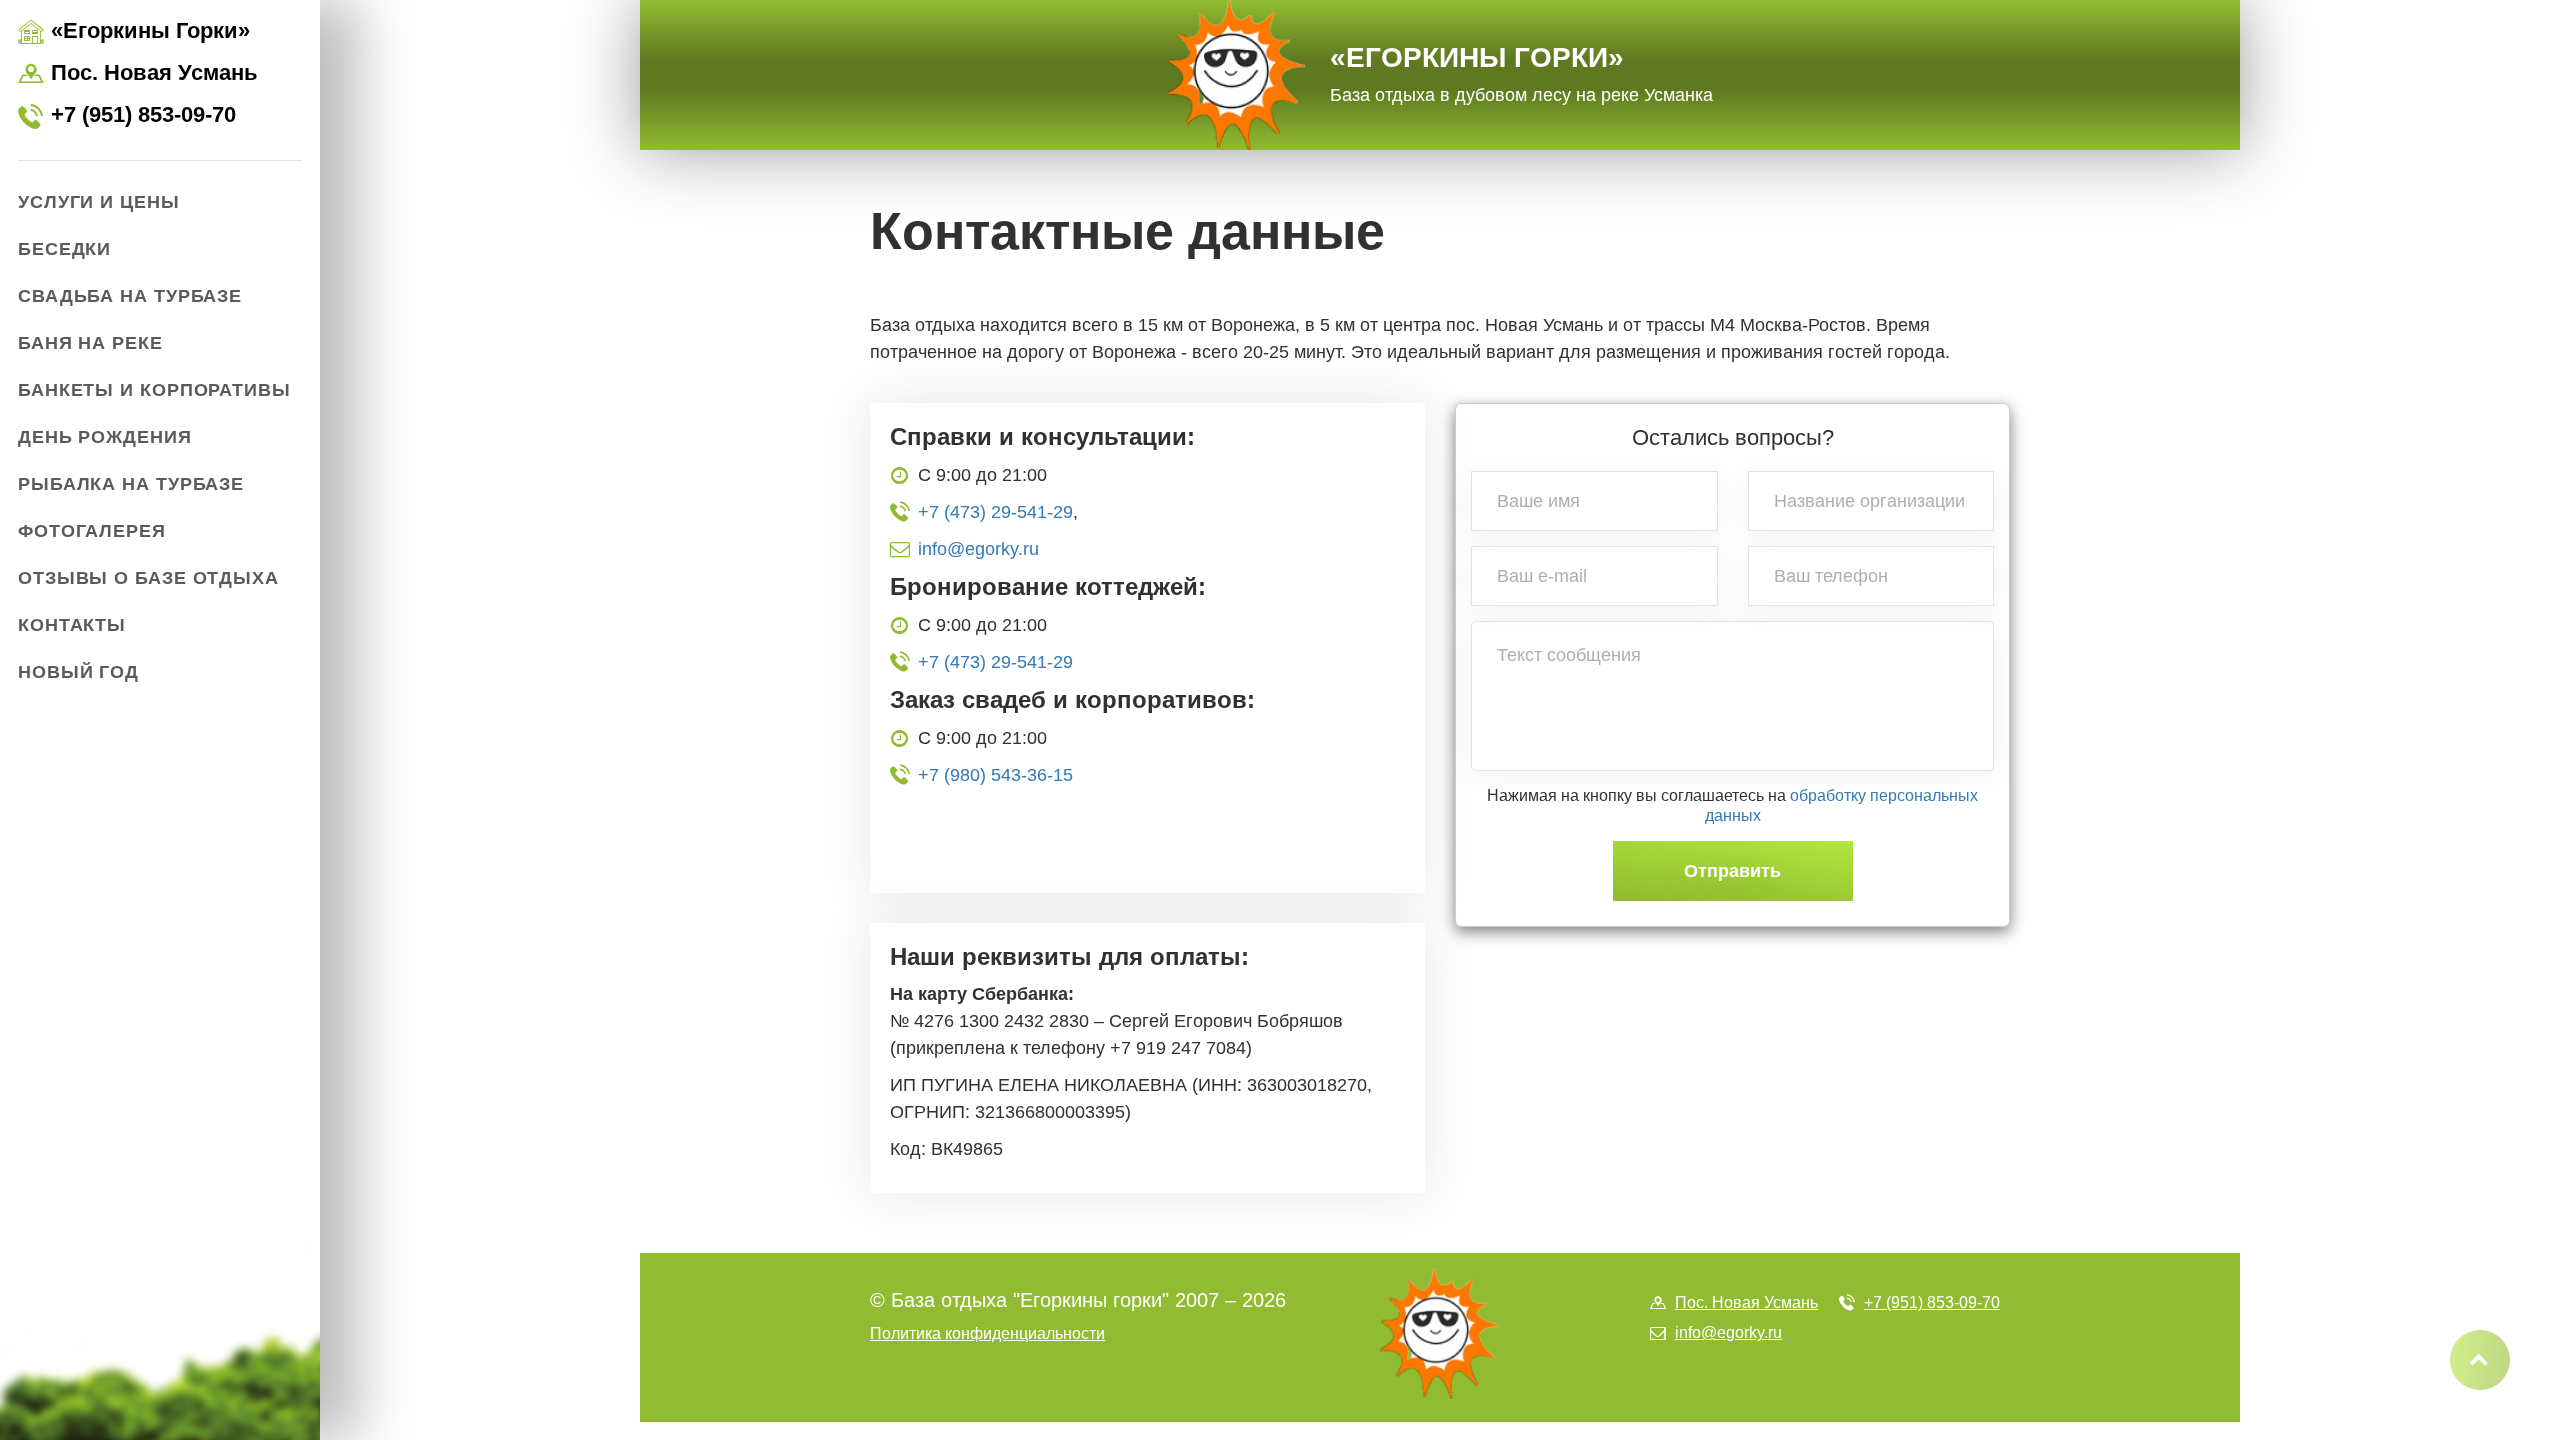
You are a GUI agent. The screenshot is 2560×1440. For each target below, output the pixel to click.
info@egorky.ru (978, 549)
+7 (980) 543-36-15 (995, 775)
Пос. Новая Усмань (138, 73)
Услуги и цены (99, 202)
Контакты (72, 625)
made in (946, 1369)
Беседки (64, 249)
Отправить (1732, 871)
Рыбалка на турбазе (131, 484)
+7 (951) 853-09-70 (127, 115)
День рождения (105, 437)
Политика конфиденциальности (987, 1333)
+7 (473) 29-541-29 (995, 512)
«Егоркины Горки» (1521, 73)
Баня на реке (90, 343)
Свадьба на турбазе (130, 296)
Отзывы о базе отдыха (148, 578)
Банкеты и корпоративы (154, 390)
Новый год (78, 672)
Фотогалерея (92, 531)
